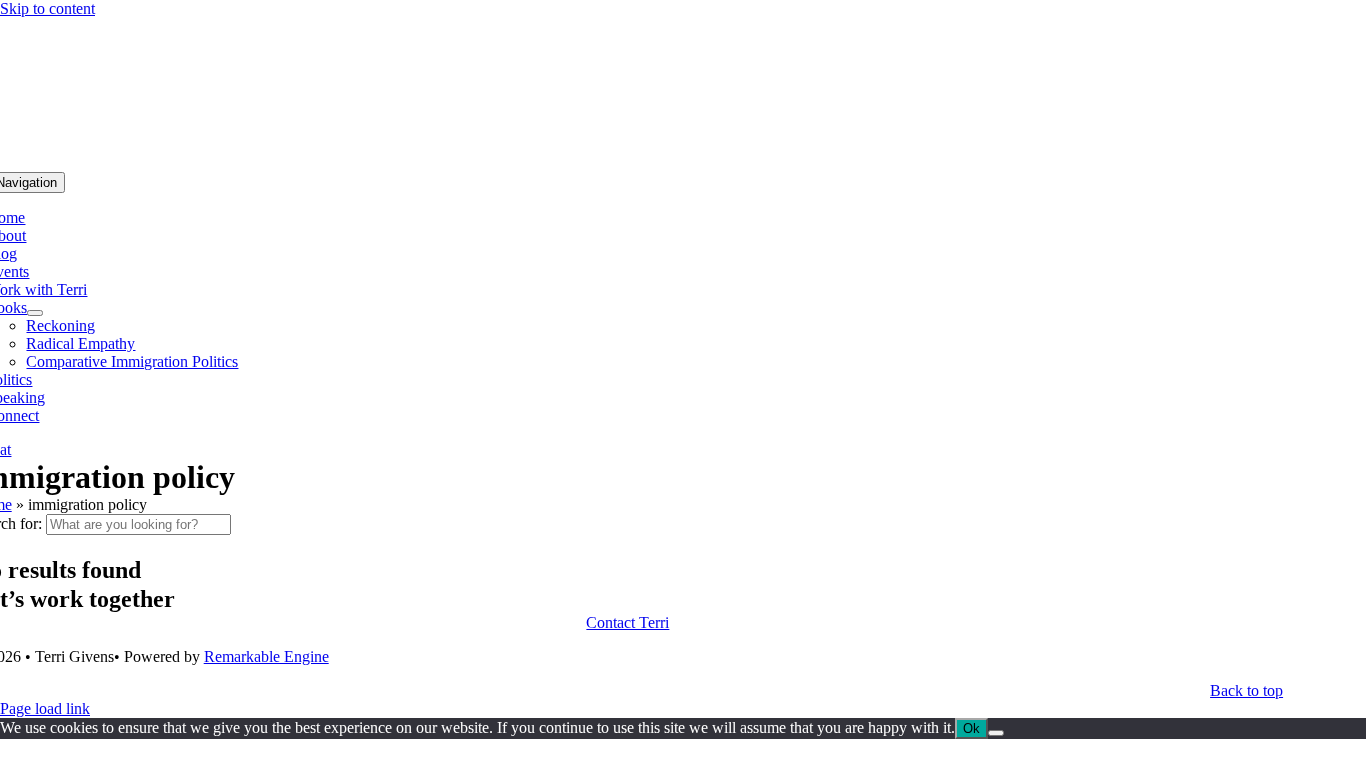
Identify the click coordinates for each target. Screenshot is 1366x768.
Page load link (45, 708)
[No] (996, 733)
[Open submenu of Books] (35, 313)
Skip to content (47, 8)
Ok (971, 728)
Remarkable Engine (266, 656)
